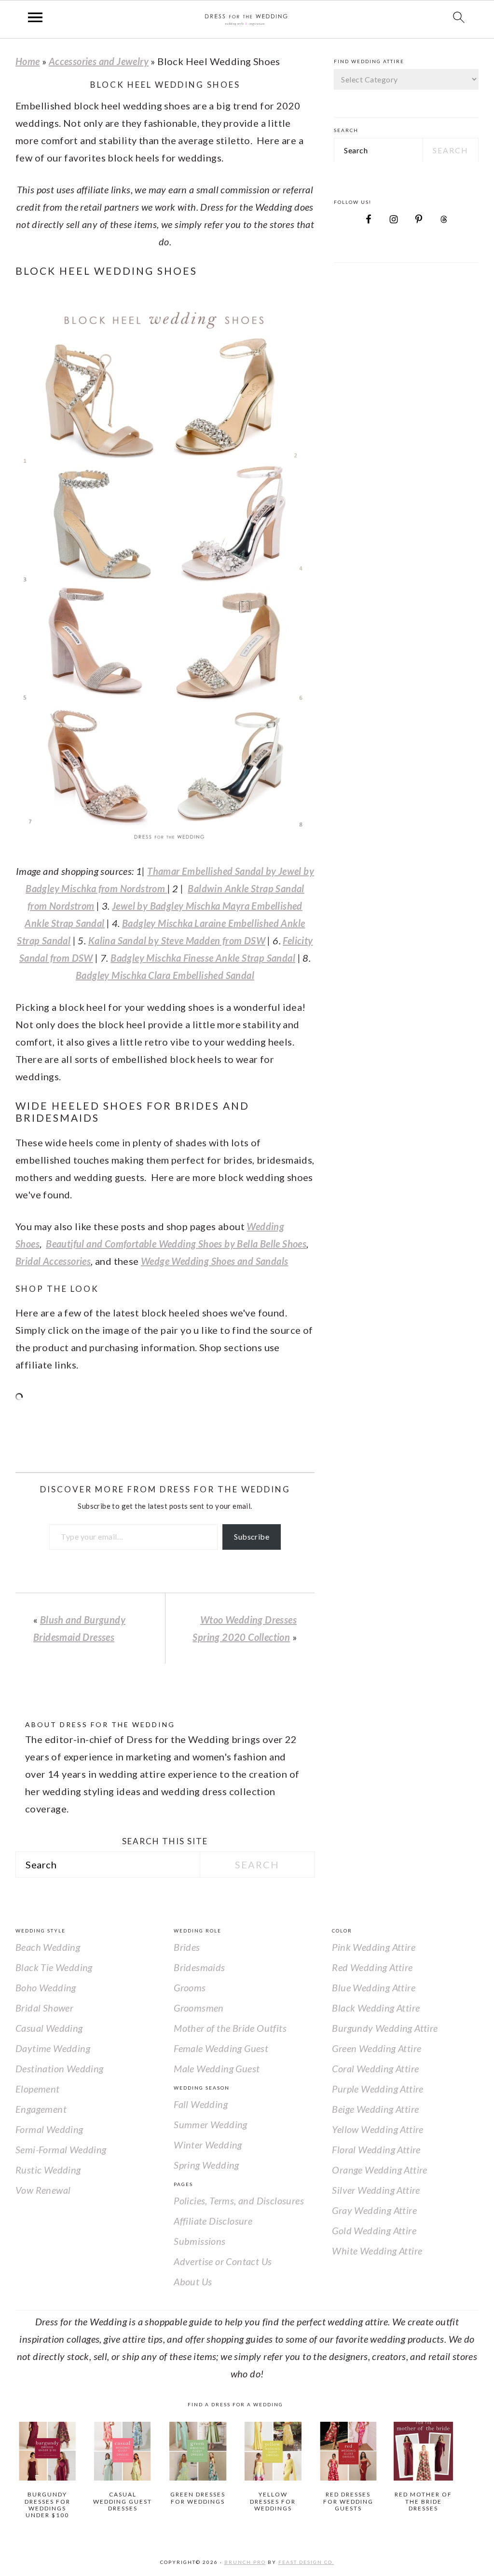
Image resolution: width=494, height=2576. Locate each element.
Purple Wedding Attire (377, 2089)
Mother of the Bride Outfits (230, 2028)
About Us (193, 2281)
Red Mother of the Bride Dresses (423, 2501)
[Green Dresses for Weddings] (198, 2451)
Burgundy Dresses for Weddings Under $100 (48, 2505)
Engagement (41, 2109)
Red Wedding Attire (372, 1967)
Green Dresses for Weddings (198, 2498)
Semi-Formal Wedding (61, 2149)
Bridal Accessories (53, 1261)
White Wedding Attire (377, 2251)
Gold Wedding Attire (374, 2230)
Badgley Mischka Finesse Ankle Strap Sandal (203, 958)
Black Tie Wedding (54, 1967)
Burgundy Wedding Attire (385, 2028)
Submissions (199, 2241)
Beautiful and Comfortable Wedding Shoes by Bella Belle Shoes (176, 1244)
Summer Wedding (211, 2124)
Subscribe (252, 1536)
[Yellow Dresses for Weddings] (273, 2451)
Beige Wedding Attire (375, 2109)
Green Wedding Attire (377, 2048)
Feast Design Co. (306, 2562)
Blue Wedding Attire (374, 1987)
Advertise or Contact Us (223, 2261)
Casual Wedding (49, 2028)
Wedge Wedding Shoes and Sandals (214, 1261)
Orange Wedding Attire (379, 2170)
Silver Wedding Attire (376, 2190)
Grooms (190, 1987)
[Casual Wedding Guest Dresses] (123, 2451)
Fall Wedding (201, 2104)
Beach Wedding (48, 1947)
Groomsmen (199, 2008)
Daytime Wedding (53, 2048)
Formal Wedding (49, 2129)
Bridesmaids (199, 1967)
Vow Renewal (43, 2190)
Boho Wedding (46, 1987)
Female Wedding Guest (221, 2048)
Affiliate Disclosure (213, 2221)
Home (28, 61)
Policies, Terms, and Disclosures (239, 2200)
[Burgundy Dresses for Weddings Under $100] (48, 2451)
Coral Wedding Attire (375, 2068)
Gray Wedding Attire (374, 2210)
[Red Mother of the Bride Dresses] (423, 2451)
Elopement (38, 2089)
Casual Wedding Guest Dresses (123, 2501)
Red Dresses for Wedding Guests (348, 2501)
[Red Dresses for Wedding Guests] (349, 2451)
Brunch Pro (245, 2562)
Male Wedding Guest (217, 2068)
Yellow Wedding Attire (377, 2129)
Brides (187, 1947)
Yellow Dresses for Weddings (273, 2501)
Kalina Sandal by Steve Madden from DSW (177, 940)
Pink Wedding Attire (374, 1947)
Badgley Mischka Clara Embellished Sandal (165, 975)
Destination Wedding (60, 2068)
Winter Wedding (208, 2145)
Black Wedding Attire (376, 2008)
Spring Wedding (206, 2165)
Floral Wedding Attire (376, 2149)
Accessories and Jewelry (99, 61)
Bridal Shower (44, 2008)
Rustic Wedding (48, 2170)
